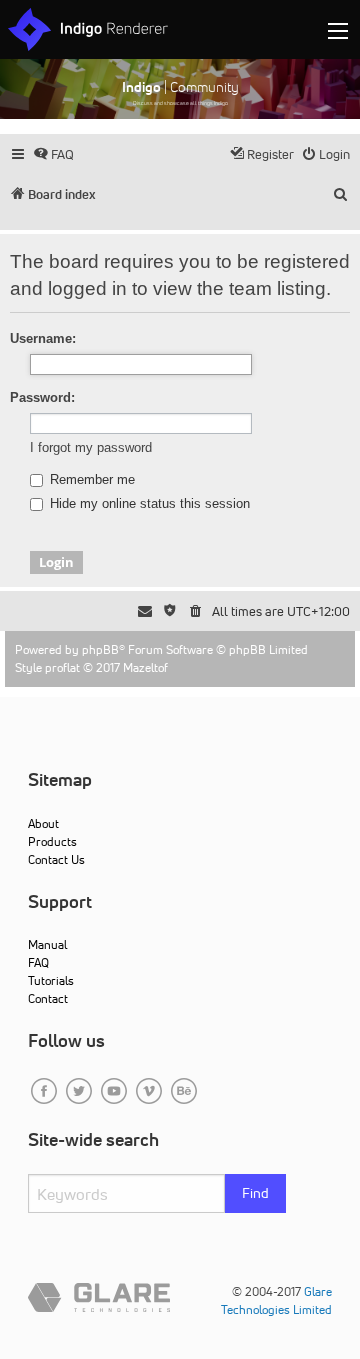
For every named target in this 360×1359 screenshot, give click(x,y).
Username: (43, 338)
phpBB (100, 649)
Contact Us (56, 859)
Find (255, 1193)
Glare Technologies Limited (276, 1300)
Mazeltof (145, 667)
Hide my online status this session (148, 504)
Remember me (90, 480)
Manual (47, 944)
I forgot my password (91, 447)
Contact (48, 998)
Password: (42, 397)
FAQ (38, 962)
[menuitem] (53, 154)
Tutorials (51, 980)
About (43, 823)
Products (52, 841)
